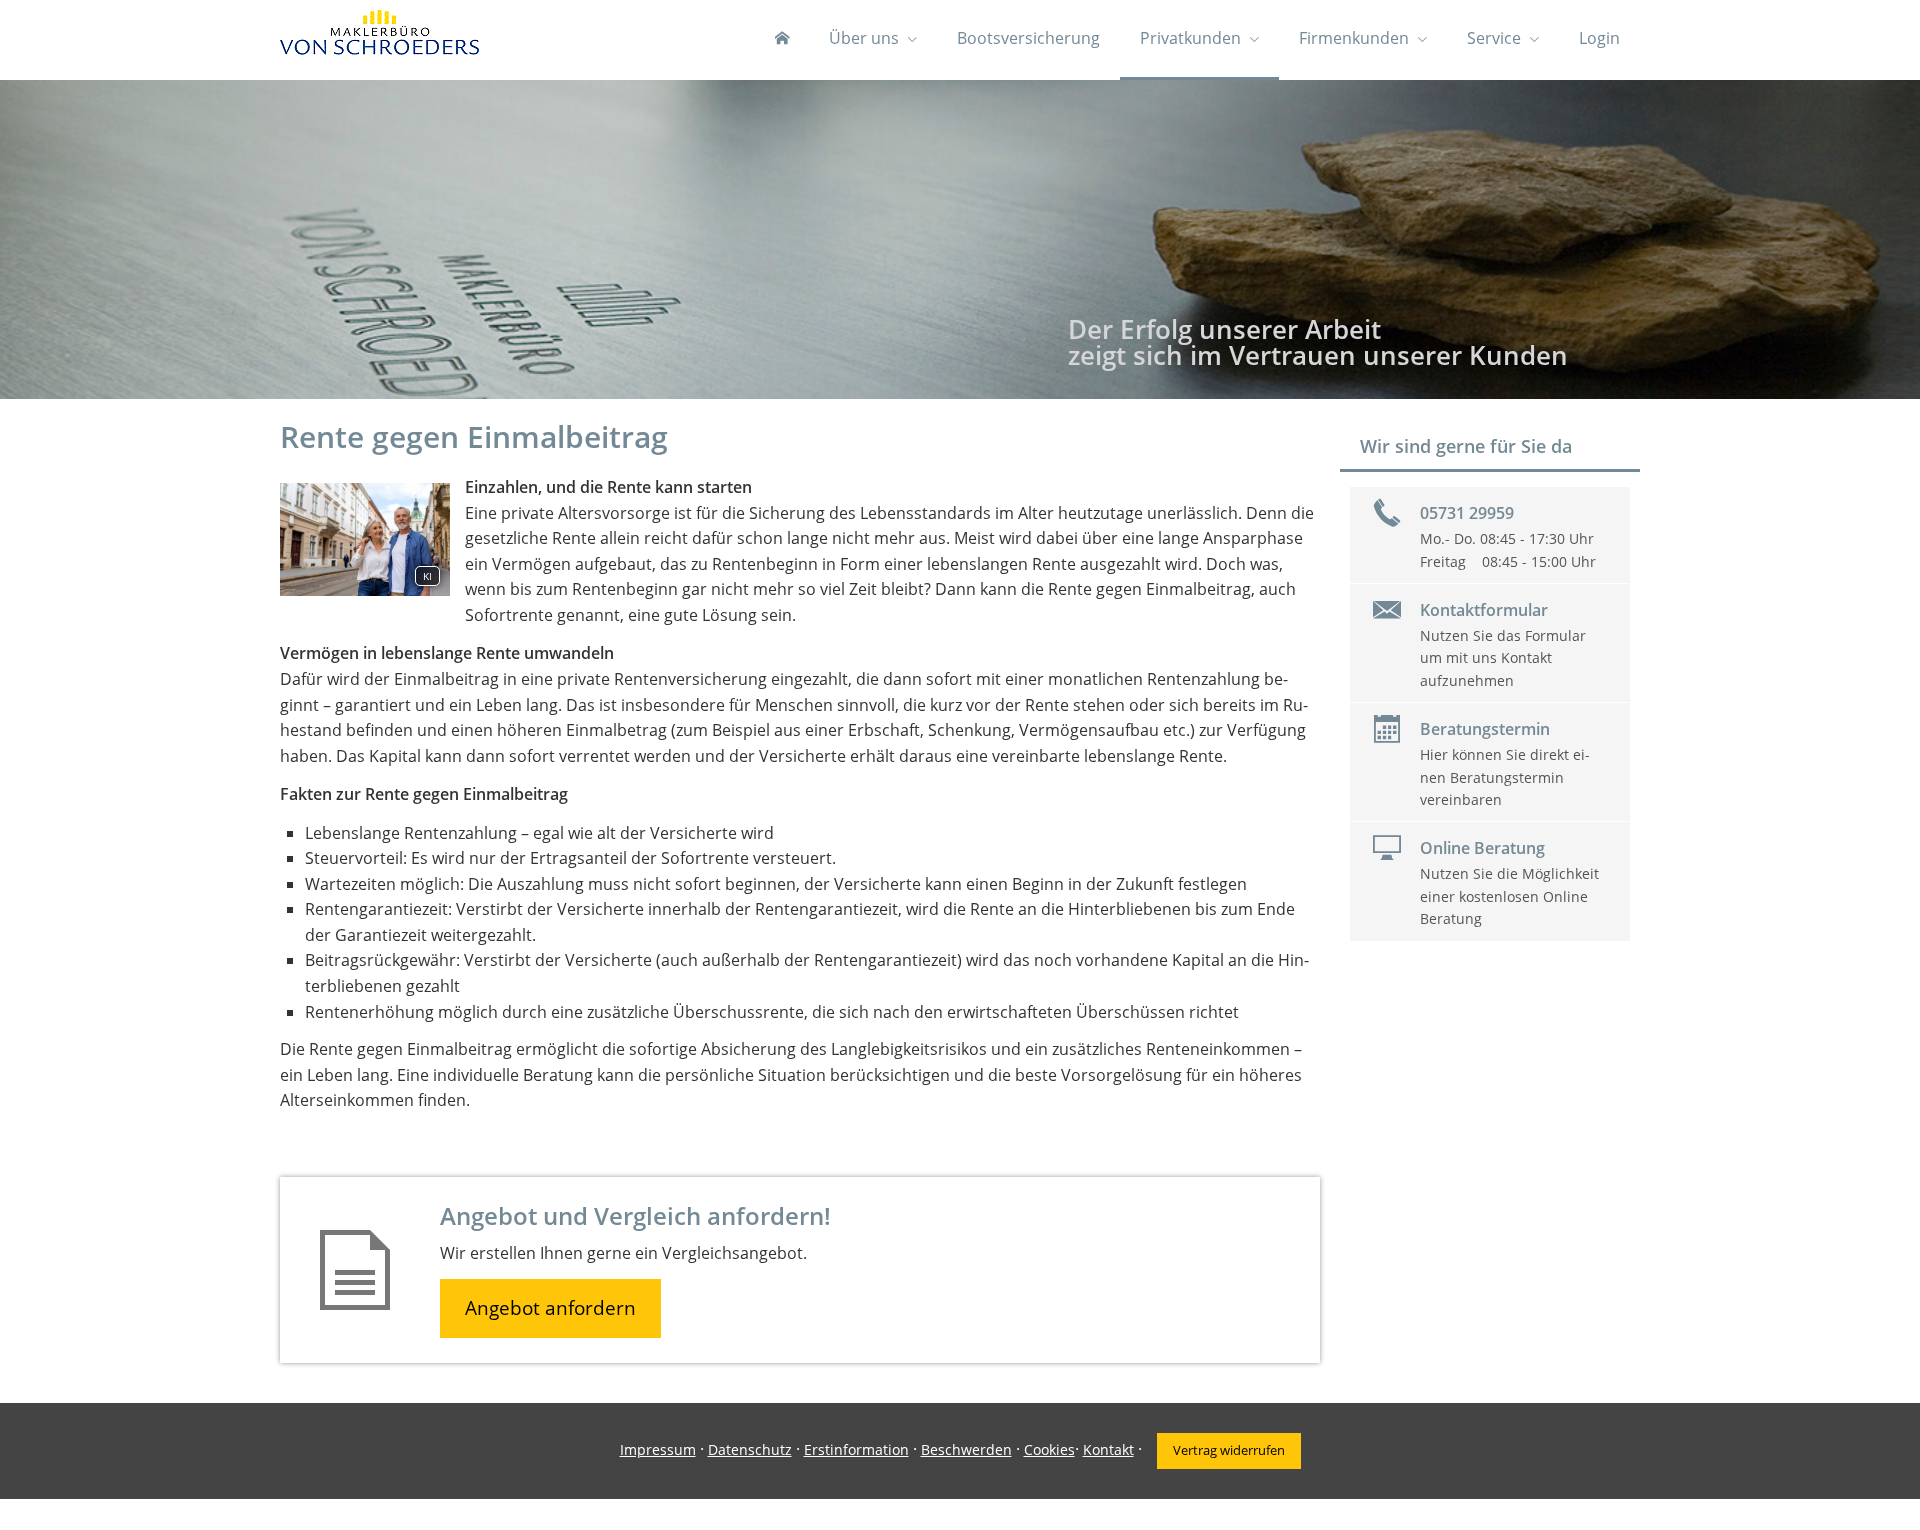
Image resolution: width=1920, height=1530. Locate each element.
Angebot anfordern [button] (550, 1308)
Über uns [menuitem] (864, 38)
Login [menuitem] (1599, 38)
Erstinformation (856, 1449)
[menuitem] (782, 40)
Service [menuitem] (1494, 38)
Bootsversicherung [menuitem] (1028, 38)
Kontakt (1108, 1449)
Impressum (658, 1449)
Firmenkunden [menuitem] (1354, 38)
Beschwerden (966, 1449)
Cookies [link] (1049, 1449)
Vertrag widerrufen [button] (1229, 1450)
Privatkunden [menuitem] (1190, 38)
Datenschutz (750, 1449)
